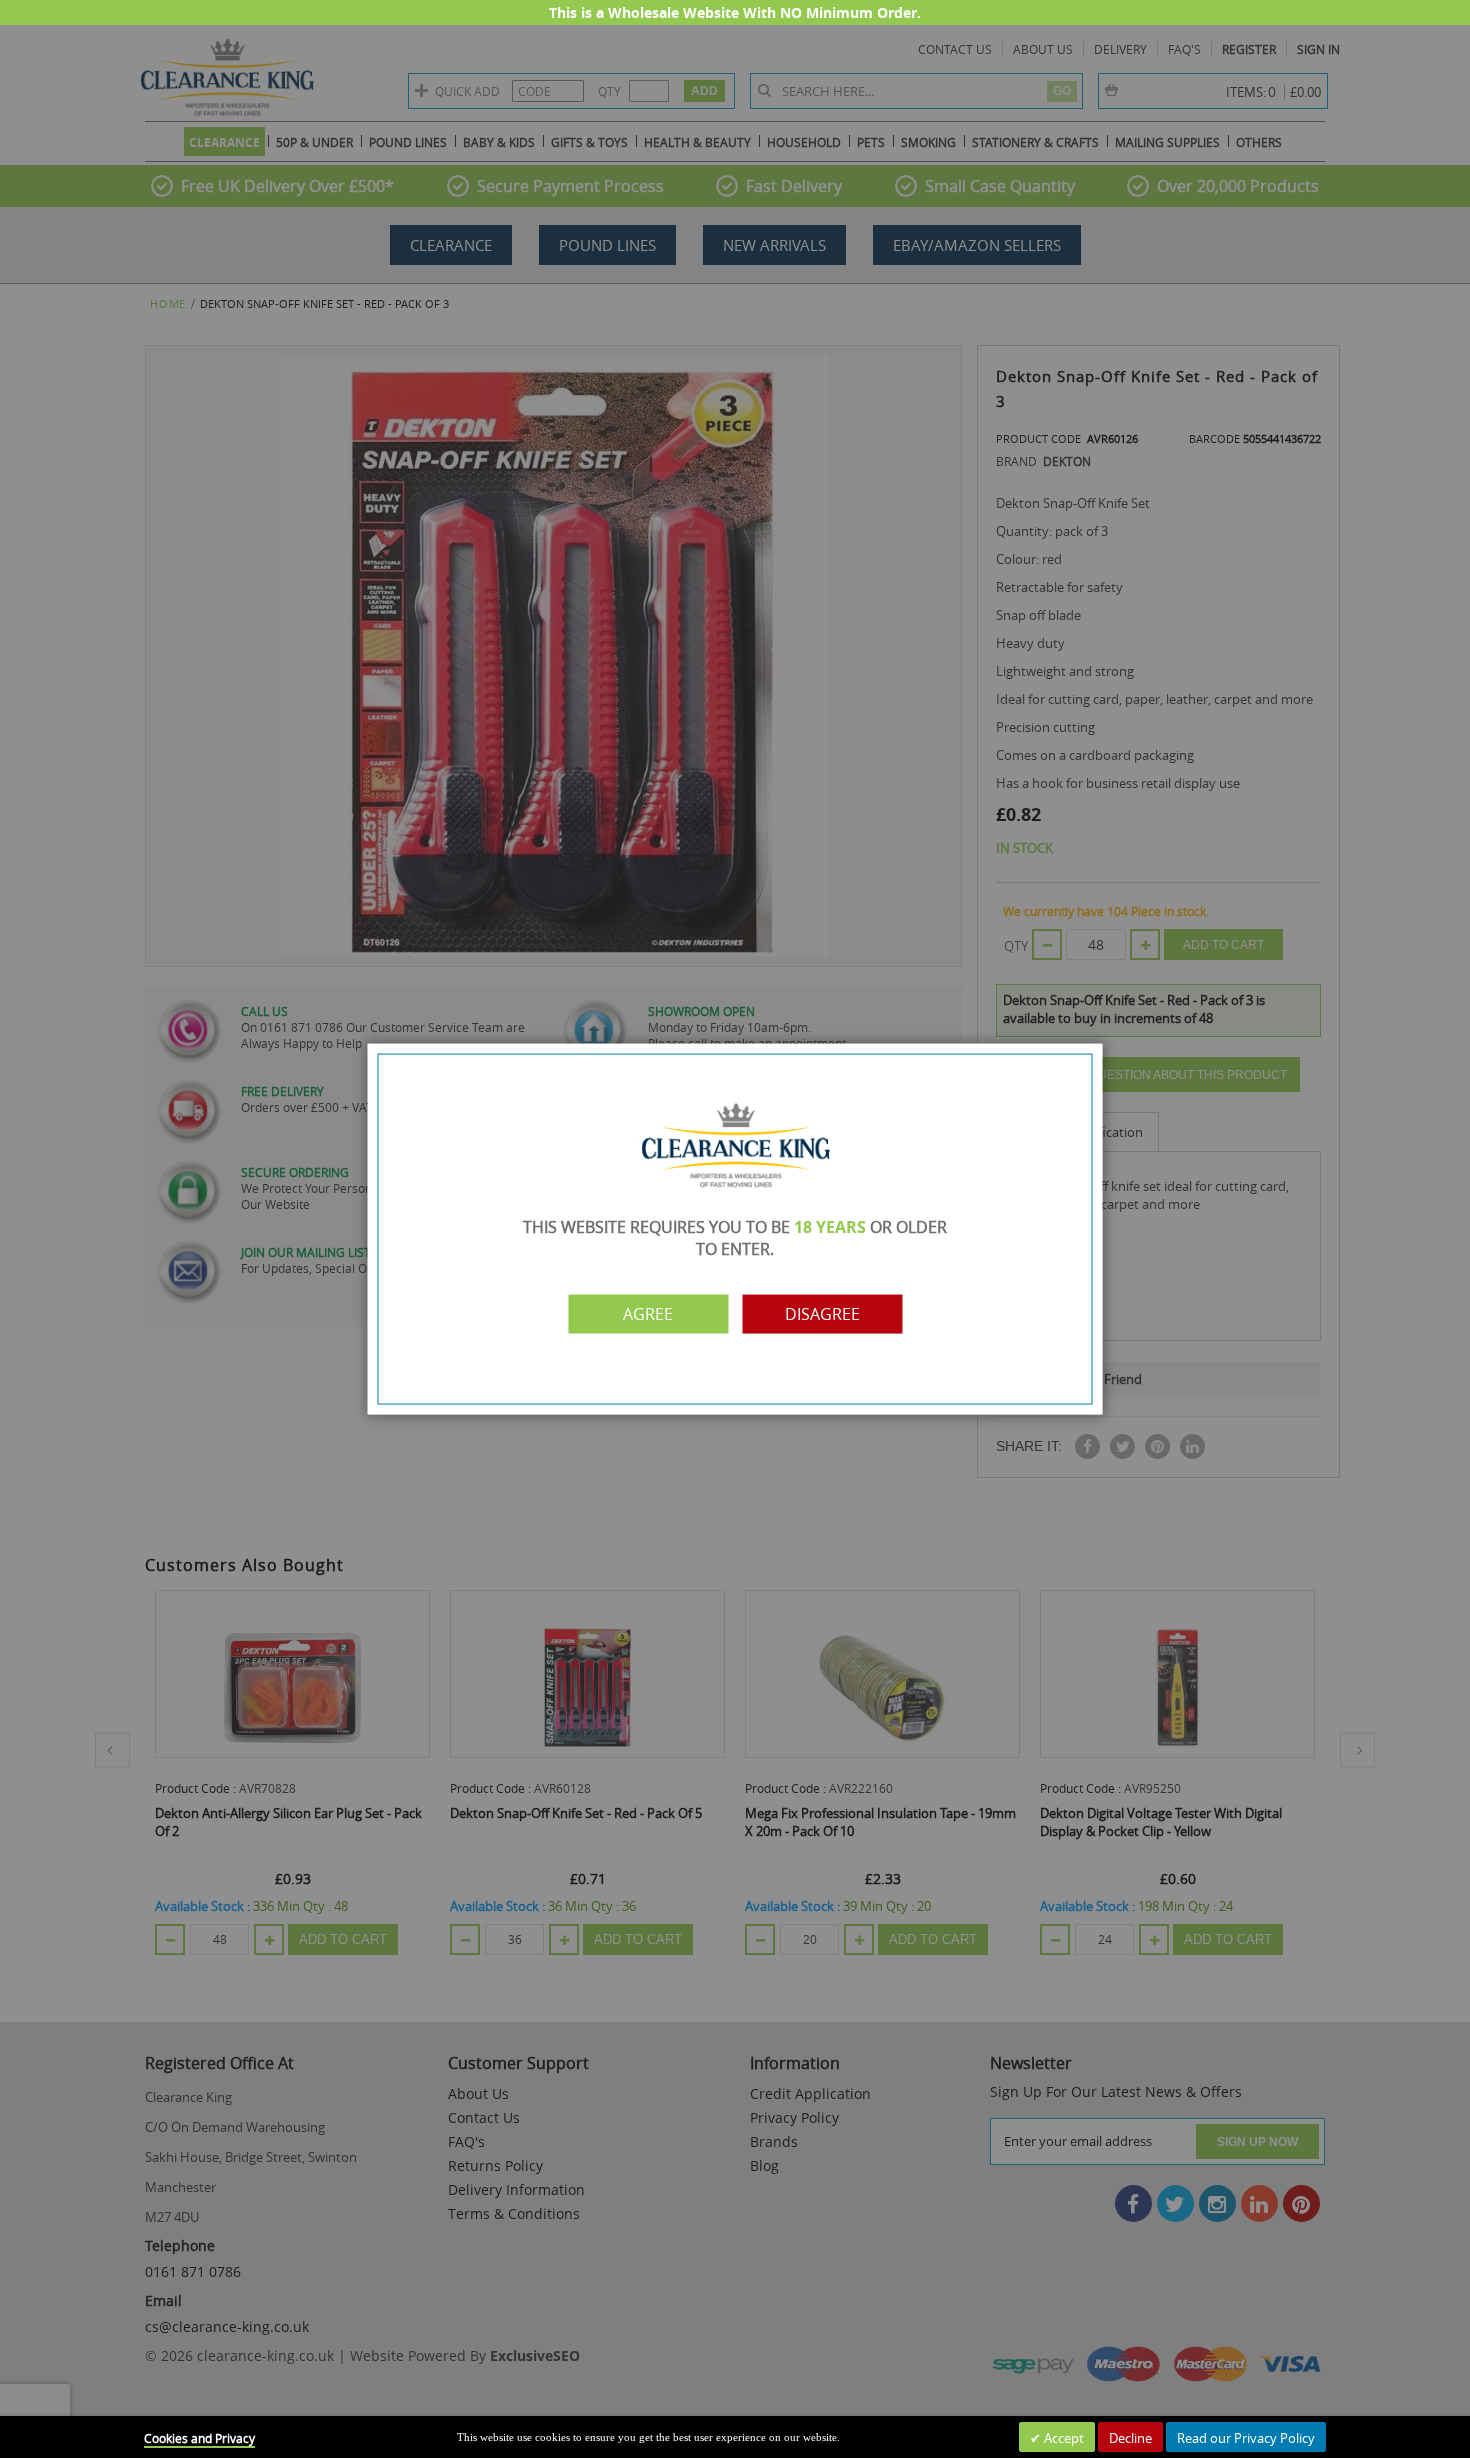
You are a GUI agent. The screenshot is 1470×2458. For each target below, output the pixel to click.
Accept (1062, 2438)
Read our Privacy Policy (1246, 2438)
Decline (1130, 2438)
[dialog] (735, 1229)
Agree (648, 1314)
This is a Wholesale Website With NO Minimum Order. (735, 12)
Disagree (822, 1314)
